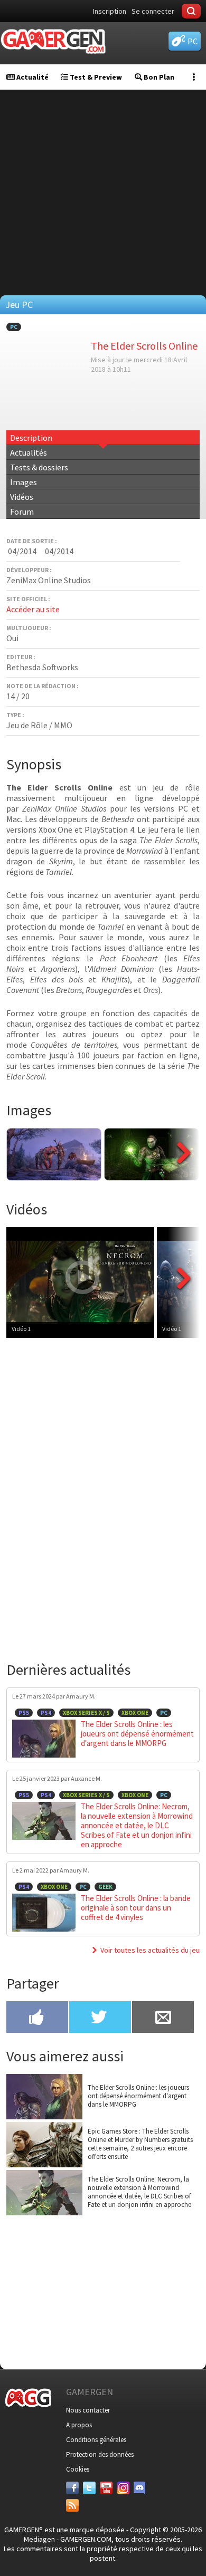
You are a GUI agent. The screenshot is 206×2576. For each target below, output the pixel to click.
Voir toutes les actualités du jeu (150, 1950)
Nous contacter (88, 2410)
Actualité (32, 77)
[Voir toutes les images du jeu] (184, 1178)
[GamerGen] (53, 41)
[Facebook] (72, 2488)
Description (31, 438)
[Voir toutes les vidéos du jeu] (184, 1306)
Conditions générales (96, 2440)
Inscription (110, 11)
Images (24, 482)
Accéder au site (33, 609)
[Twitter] (89, 2488)
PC (14, 327)
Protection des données (100, 2454)
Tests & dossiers (39, 467)
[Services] (72, 2505)
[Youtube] (106, 2488)
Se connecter (153, 11)
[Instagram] (123, 2488)
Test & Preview (95, 77)
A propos (79, 2425)
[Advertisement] (103, 192)
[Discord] (140, 2488)
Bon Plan (158, 77)
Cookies (78, 2469)
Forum (22, 512)
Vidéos (22, 497)
